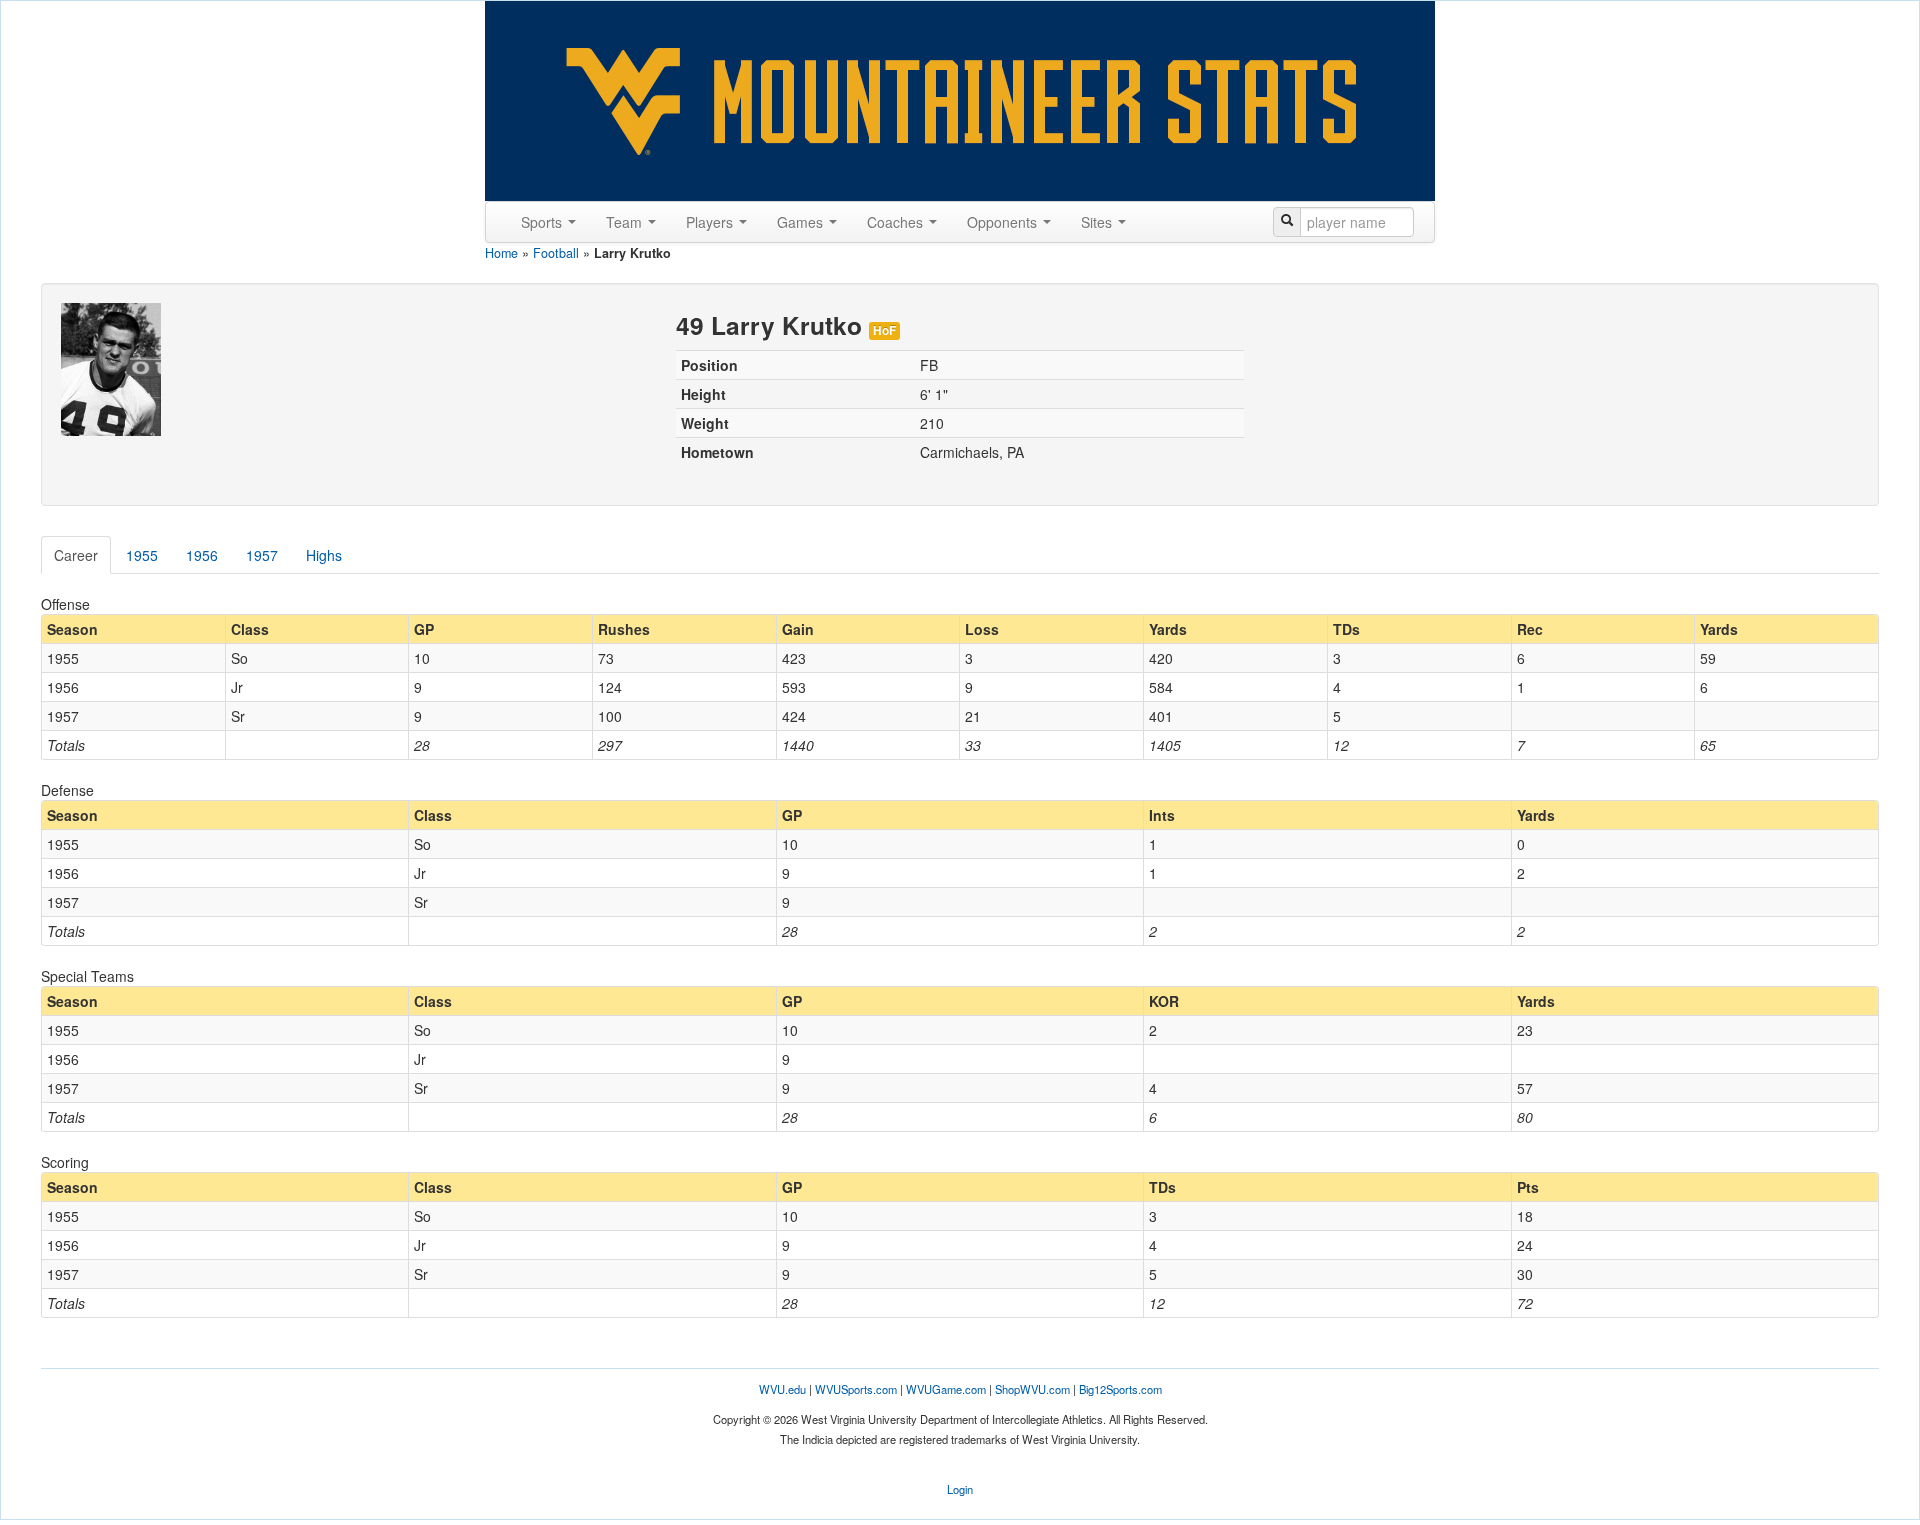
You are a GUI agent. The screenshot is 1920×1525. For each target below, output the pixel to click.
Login (960, 1489)
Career (76, 555)
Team (626, 222)
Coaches (897, 222)
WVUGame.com (946, 1389)
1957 (262, 555)
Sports (543, 222)
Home (501, 253)
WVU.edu (782, 1389)
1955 (142, 555)
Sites (1098, 222)
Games (802, 222)
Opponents (1004, 222)
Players (711, 222)
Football (556, 253)
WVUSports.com (856, 1389)
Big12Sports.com (1120, 1389)
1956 (202, 555)
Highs (324, 555)
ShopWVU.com (1032, 1389)
